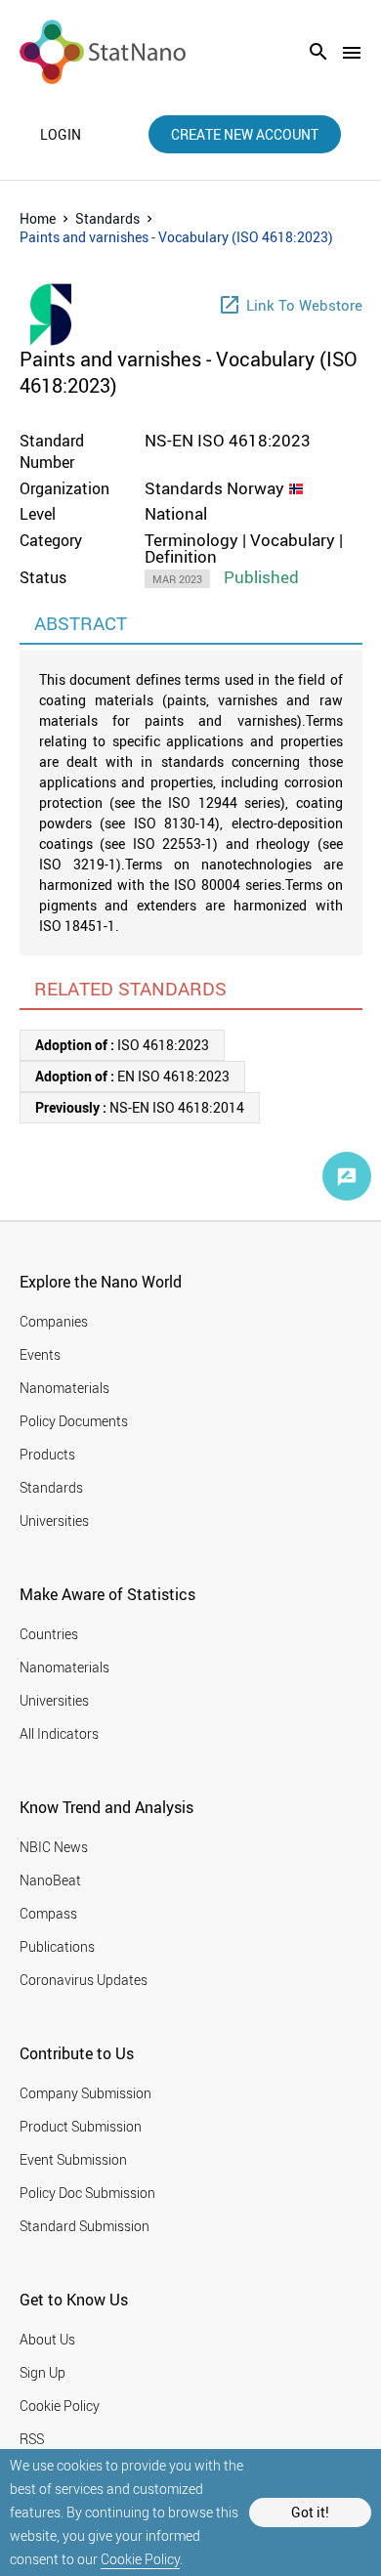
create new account (245, 134)
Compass (48, 1913)
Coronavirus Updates (84, 1980)
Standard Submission (85, 2226)
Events (40, 1354)
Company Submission (85, 2093)
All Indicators (59, 1733)
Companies (54, 1321)
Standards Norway (214, 488)
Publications (57, 1946)
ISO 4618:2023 (122, 1045)
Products (47, 1454)
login (61, 135)
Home (38, 218)
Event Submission (73, 2159)
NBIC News (54, 1847)
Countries (49, 1634)
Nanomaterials (64, 1388)
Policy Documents (74, 1421)
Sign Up (42, 2372)
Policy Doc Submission (87, 2193)
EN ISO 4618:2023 (132, 1076)
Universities (54, 1520)
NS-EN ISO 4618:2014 (140, 1107)
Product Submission (81, 2126)
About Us (47, 2339)
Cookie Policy (140, 2559)
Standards (107, 218)
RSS (32, 2439)
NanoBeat (50, 1880)
